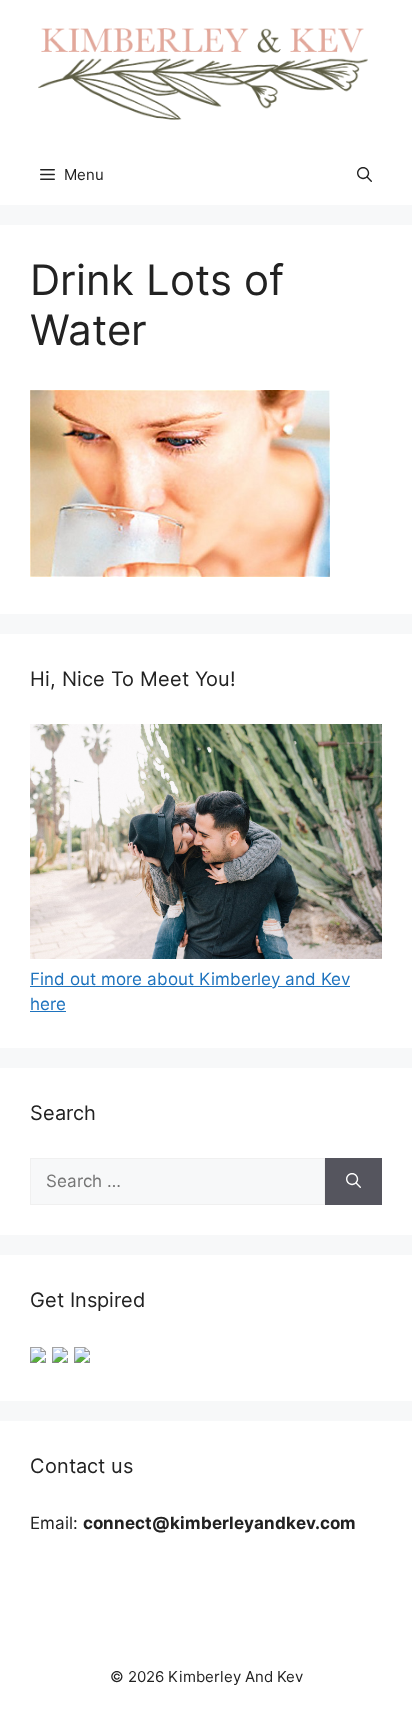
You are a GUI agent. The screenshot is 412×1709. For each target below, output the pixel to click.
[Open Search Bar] (364, 175)
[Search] (353, 1182)
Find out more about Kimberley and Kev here (190, 991)
